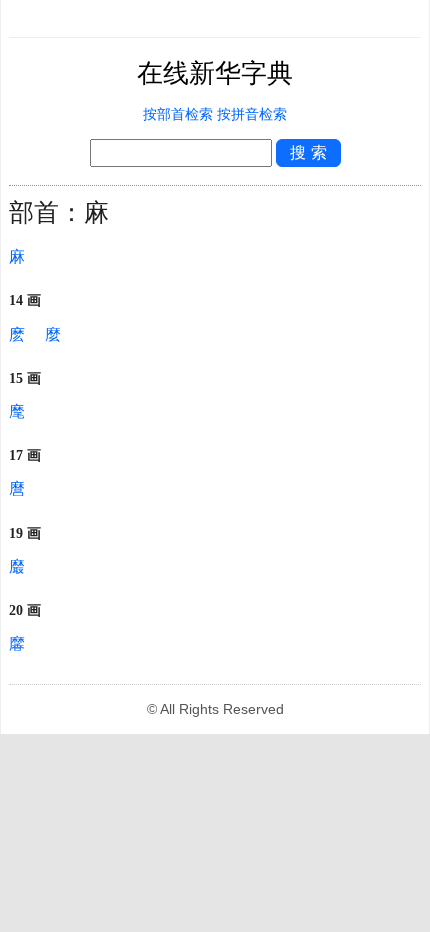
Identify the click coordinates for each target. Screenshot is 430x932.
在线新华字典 (215, 73)
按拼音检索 (252, 114)
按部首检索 (178, 114)
